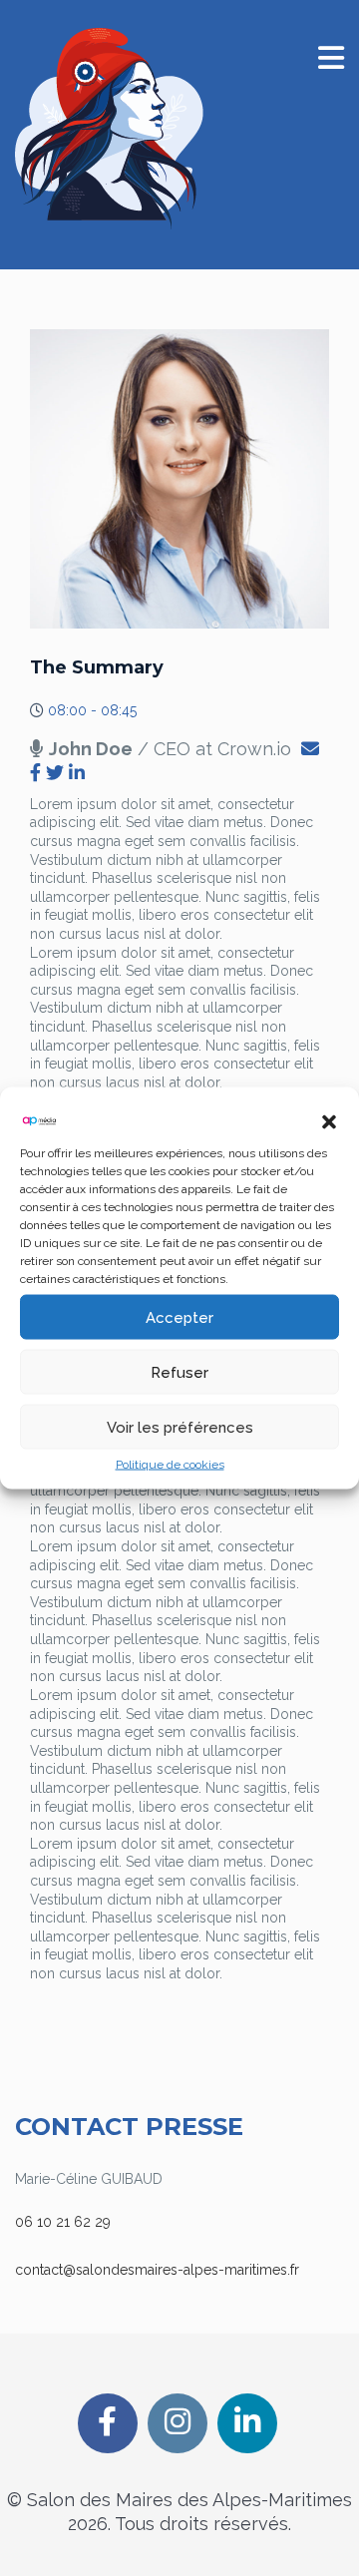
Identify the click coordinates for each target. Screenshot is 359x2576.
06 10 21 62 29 (63, 2222)
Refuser (179, 1372)
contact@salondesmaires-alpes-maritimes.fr (157, 2270)
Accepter (179, 1317)
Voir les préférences (180, 1427)
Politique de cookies (170, 1465)
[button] (329, 1122)
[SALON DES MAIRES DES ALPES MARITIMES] (109, 129)
